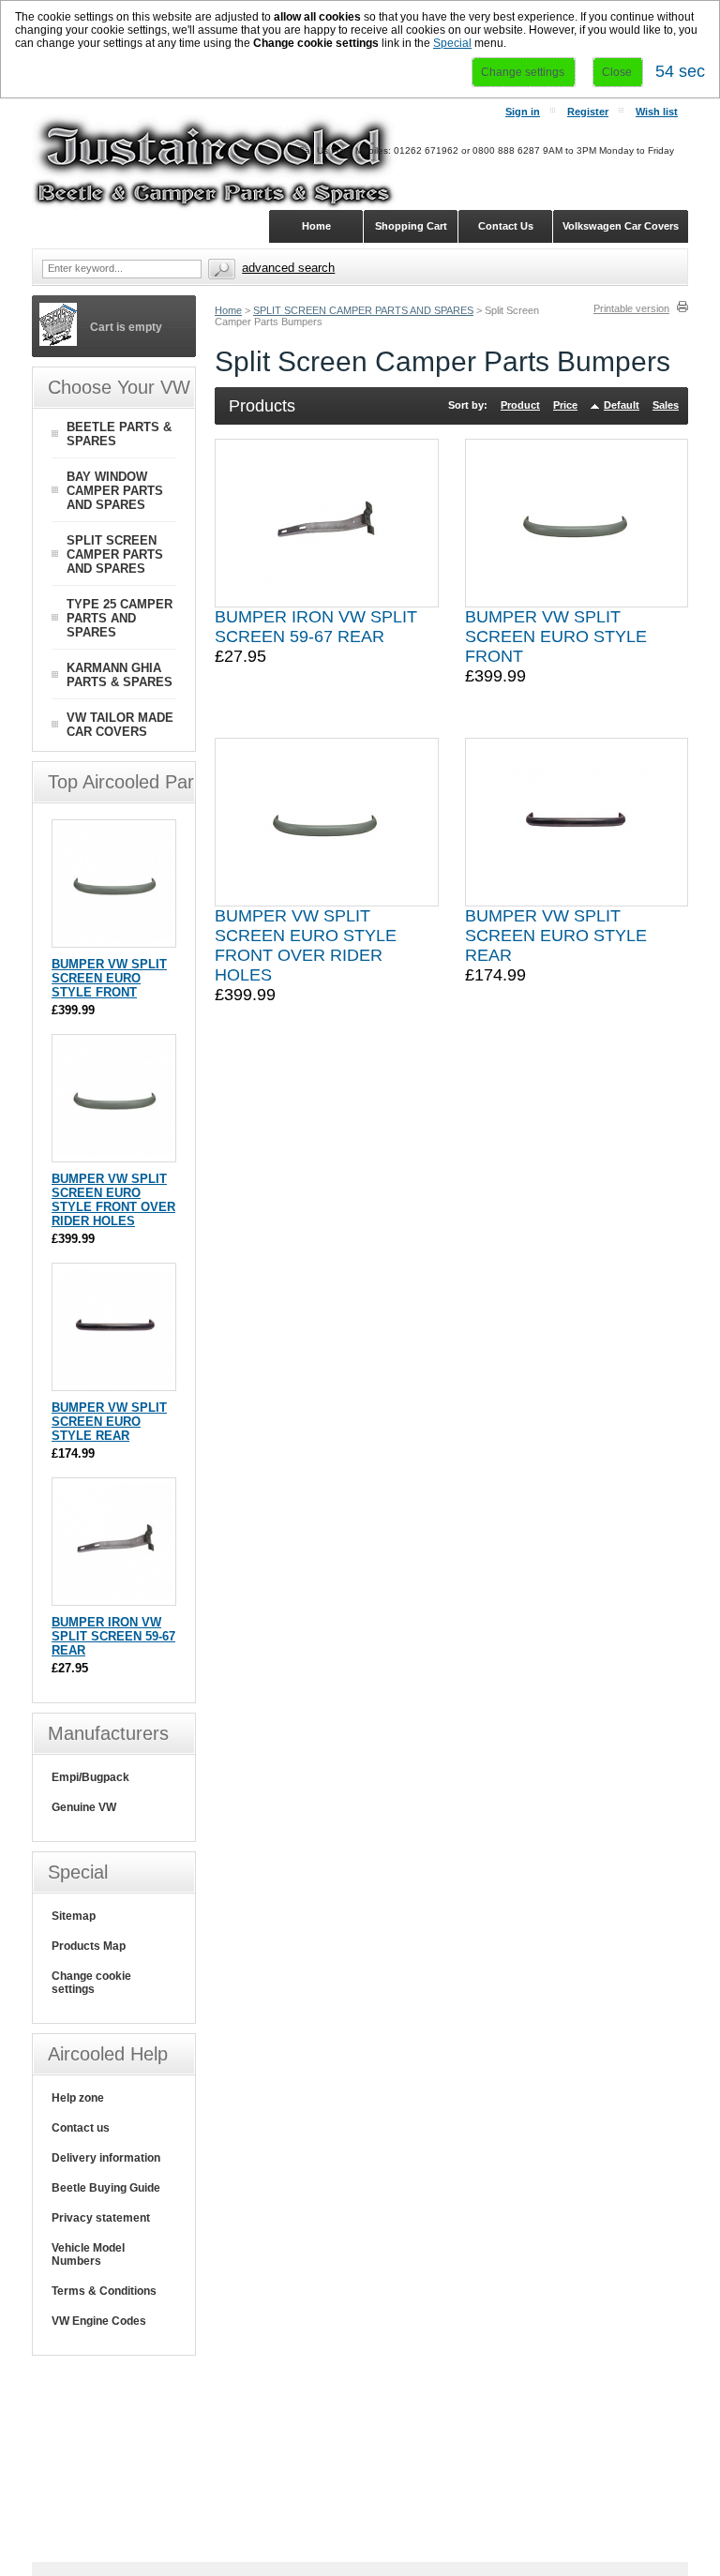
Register (588, 112)
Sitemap (74, 1916)
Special (452, 43)
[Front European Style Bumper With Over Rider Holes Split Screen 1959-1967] (326, 822)
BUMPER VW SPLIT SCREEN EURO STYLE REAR (556, 936)
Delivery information (106, 2158)
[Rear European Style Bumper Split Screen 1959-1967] (577, 822)
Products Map (89, 1946)
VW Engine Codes (99, 2321)
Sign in (523, 112)
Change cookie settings (91, 1983)
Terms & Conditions (104, 2291)
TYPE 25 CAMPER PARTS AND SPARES (120, 618)
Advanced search (288, 268)
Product (520, 405)
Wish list (657, 112)
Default (622, 405)
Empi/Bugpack (90, 1777)
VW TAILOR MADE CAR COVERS (120, 725)
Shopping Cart (411, 226)
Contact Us (506, 226)
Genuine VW (84, 1807)
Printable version (631, 308)
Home (228, 310)
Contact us (81, 2128)
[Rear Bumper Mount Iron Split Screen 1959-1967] (326, 523)
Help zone (78, 2098)
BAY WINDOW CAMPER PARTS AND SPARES (115, 491)
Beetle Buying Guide (106, 2188)
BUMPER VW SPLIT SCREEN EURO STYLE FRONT (556, 637)
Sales (666, 405)
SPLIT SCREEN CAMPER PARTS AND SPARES (363, 310)
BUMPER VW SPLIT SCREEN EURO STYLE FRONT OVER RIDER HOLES (306, 945)
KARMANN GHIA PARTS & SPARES (120, 675)
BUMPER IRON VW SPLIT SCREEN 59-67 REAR (316, 627)
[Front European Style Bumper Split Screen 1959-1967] (577, 523)
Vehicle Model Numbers (88, 2254)
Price (565, 405)
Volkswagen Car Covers (621, 226)
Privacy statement (101, 2218)
